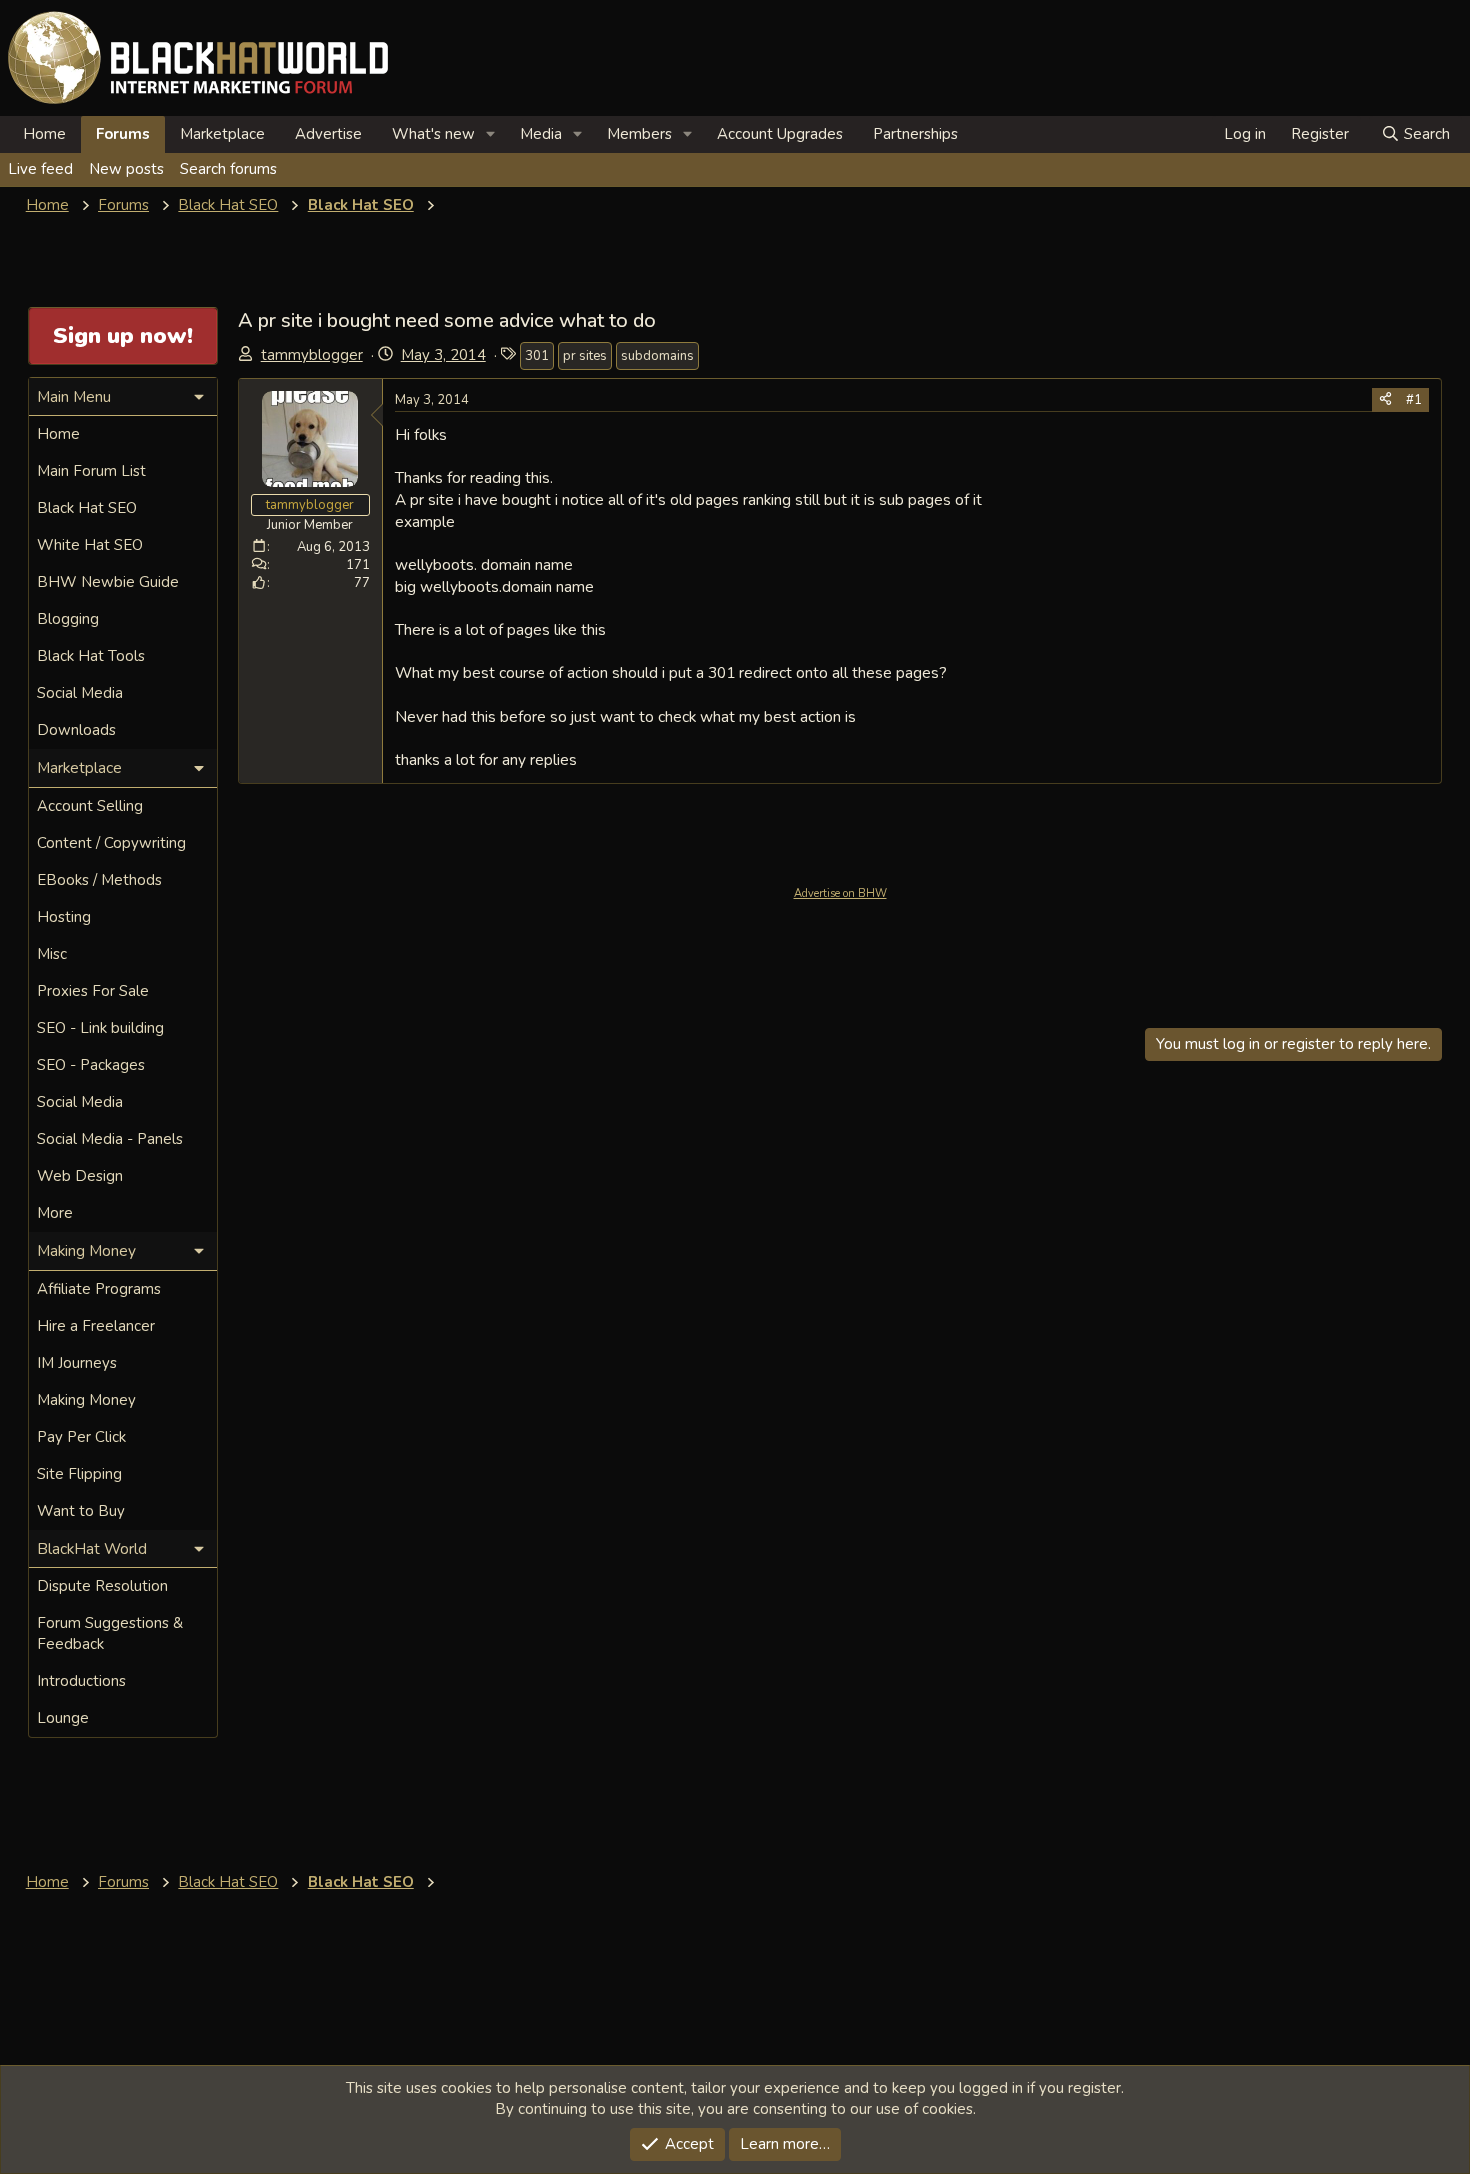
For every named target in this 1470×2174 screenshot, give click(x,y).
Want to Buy (81, 1511)
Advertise (328, 134)
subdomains (657, 356)
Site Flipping (79, 1474)
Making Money (86, 1400)
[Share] (1385, 400)
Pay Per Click (81, 1437)
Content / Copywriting (111, 843)
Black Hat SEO (87, 508)
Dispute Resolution (102, 1586)
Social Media (80, 693)
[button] (491, 134)
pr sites (585, 356)
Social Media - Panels (110, 1139)
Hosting (64, 917)
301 (537, 356)
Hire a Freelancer (96, 1326)
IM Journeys (77, 1363)
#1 (1414, 400)
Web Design (80, 1176)
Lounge (63, 1718)
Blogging (68, 619)
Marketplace (222, 134)
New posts (126, 169)
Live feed (40, 169)
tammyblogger (312, 355)
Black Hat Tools (91, 656)
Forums (123, 134)
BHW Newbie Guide (108, 582)
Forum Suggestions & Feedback (110, 1633)
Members (639, 134)
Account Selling (90, 806)
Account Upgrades (780, 134)
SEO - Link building (100, 1028)
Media (541, 134)
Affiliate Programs (99, 1289)
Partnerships (915, 134)
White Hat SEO (90, 545)
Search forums (228, 169)
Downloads (76, 730)
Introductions (81, 1681)
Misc (52, 954)
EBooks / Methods (99, 880)
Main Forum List (91, 471)
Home (44, 134)
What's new (433, 134)
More (55, 1213)
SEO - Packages (91, 1065)
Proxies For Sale (93, 991)
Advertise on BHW (840, 893)
